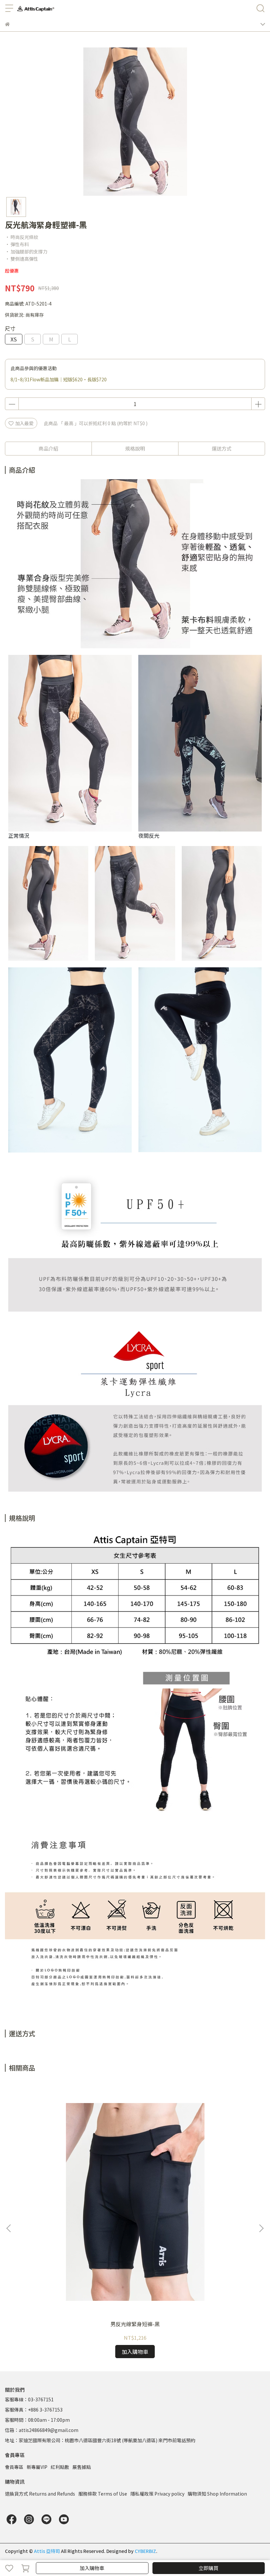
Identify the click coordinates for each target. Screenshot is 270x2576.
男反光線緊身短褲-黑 (135, 2324)
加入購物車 (92, 2568)
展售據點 (82, 2467)
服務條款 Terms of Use (103, 2494)
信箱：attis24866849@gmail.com (42, 2430)
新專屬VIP (37, 2467)
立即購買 (208, 2568)
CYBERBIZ (145, 2551)
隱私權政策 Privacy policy (157, 2494)
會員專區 (14, 2467)
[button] (261, 2228)
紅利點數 (60, 2467)
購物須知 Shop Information (217, 2494)
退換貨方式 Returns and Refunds (40, 2494)
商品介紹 (48, 448)
